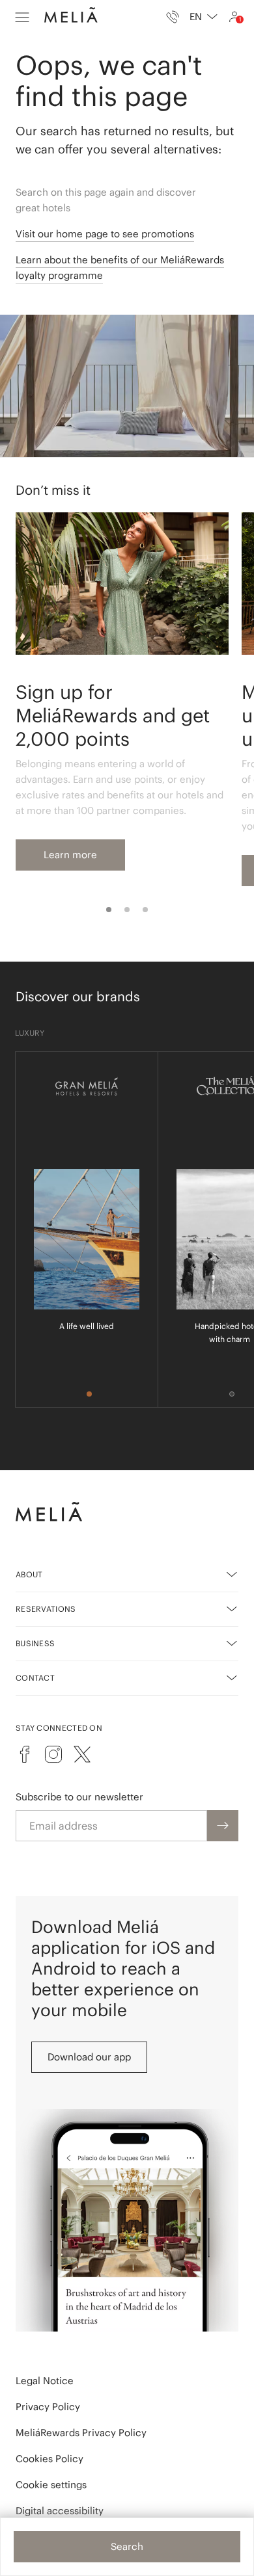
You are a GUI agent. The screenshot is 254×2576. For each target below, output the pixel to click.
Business (35, 1643)
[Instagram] (53, 1754)
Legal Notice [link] (45, 2381)
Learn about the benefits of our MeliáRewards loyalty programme (120, 268)
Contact (35, 1678)
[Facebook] (25, 1754)
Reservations (46, 1609)
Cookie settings (51, 2485)
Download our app (89, 2057)
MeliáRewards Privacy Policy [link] (81, 2433)
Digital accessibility (60, 2511)
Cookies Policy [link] (49, 2459)
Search (127, 2546)
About (29, 1574)
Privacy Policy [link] (48, 2407)
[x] (82, 1754)
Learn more (70, 855)
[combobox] (204, 17)
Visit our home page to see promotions (105, 234)
